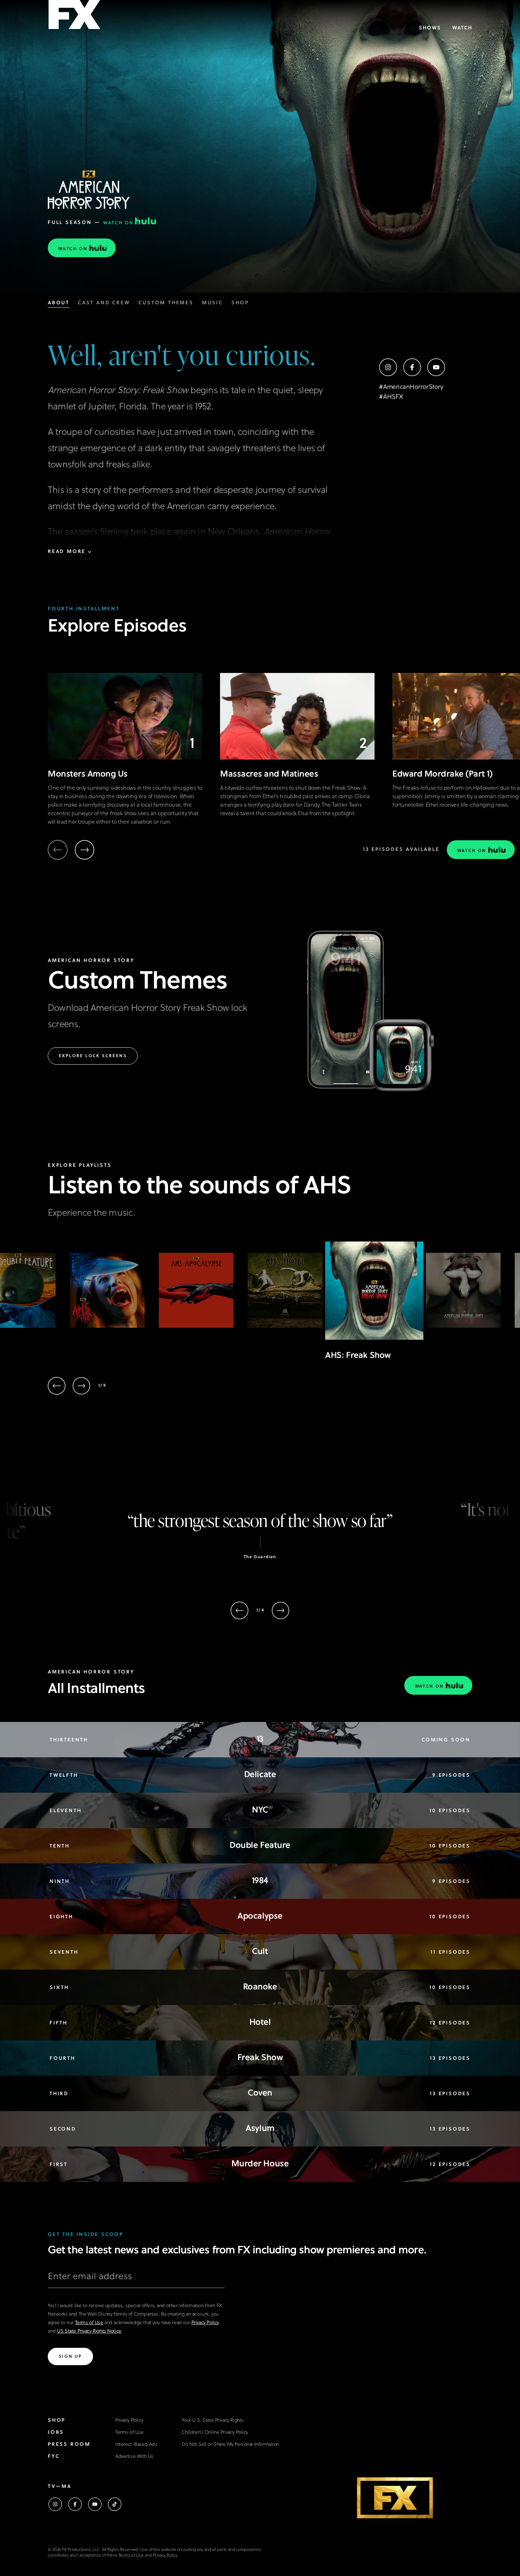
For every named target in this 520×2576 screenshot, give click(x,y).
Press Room (69, 2445)
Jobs (56, 2433)
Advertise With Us (134, 2457)
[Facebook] (412, 367)
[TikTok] (115, 2504)
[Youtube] (436, 367)
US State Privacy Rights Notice (89, 2331)
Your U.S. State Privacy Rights (213, 2421)
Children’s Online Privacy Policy (215, 2433)
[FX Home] (74, 17)
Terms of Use (89, 2323)
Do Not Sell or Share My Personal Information (230, 2445)
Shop (57, 2421)
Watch (462, 28)
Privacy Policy (205, 2323)
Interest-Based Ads (136, 2445)
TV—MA (60, 2487)
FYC (54, 2457)
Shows (430, 28)
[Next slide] (85, 850)
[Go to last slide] (57, 1386)
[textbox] (136, 2280)
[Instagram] (388, 367)
